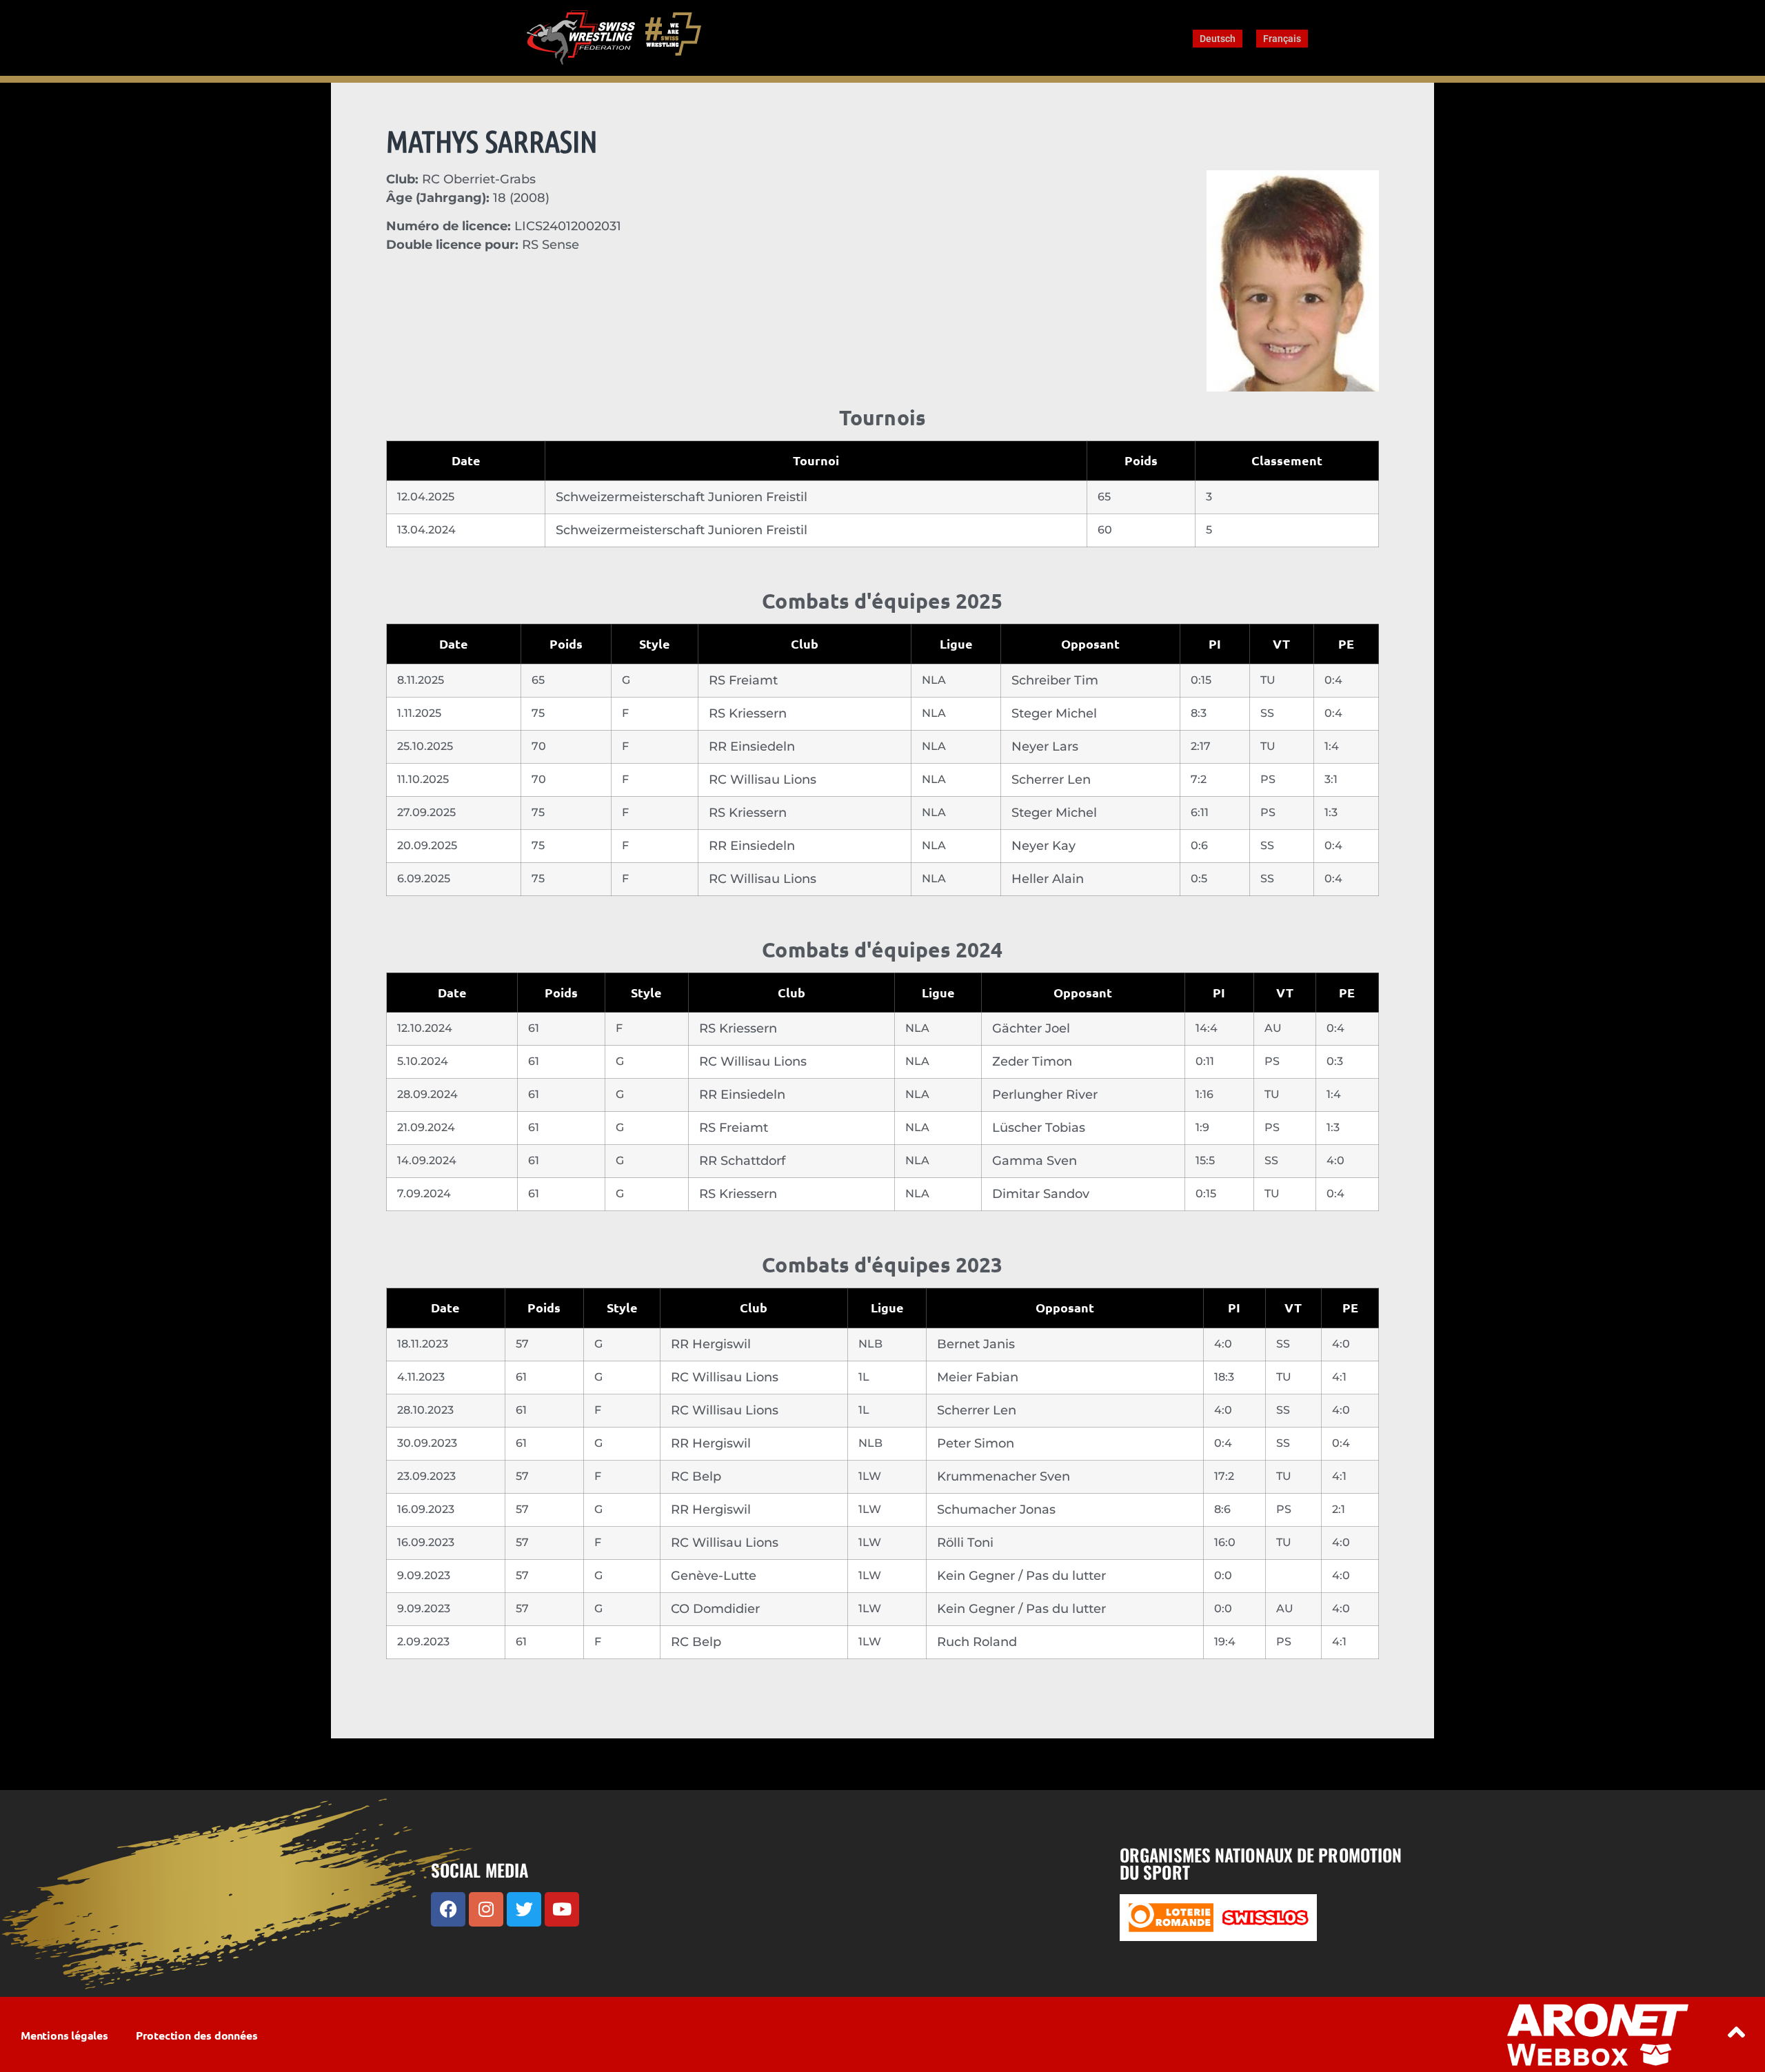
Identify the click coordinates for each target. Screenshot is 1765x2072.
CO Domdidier (715, 1609)
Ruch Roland (977, 1642)
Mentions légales (64, 2035)
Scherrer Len (1051, 780)
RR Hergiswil (711, 1344)
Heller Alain (1048, 879)
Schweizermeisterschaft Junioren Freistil (682, 497)
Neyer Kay (1043, 846)
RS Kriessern (748, 713)
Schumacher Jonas (996, 1510)
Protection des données (197, 2035)
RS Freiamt (743, 680)
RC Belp (696, 1476)
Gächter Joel (1031, 1028)
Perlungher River (1045, 1095)
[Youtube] (562, 1909)
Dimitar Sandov (1041, 1194)
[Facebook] (448, 1909)
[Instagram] (486, 1909)
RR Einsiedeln (752, 746)
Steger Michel (1054, 713)
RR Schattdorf (742, 1161)
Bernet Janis (976, 1344)
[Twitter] (524, 1909)
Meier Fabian (978, 1377)
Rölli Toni (965, 1543)
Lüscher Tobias (1039, 1128)
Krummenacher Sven (1003, 1476)
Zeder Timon (1032, 1062)
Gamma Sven (1035, 1161)
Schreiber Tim (1055, 680)
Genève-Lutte (714, 1576)
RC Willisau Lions (763, 780)
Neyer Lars (1045, 746)
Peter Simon (976, 1443)
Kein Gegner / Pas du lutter (1021, 1576)
